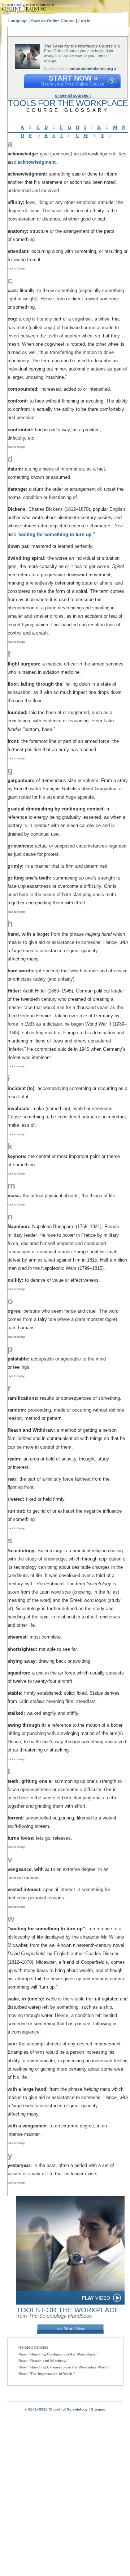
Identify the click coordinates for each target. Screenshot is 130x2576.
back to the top (16, 269)
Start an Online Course (53, 21)
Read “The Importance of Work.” (47, 2374)
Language (18, 21)
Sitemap (98, 2409)
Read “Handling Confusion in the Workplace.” (58, 2354)
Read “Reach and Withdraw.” (44, 2361)
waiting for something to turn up (55, 534)
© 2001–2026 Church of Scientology (56, 2409)
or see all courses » (73, 95)
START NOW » (73, 78)
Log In (84, 21)
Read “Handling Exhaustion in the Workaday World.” (64, 2367)
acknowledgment (37, 162)
